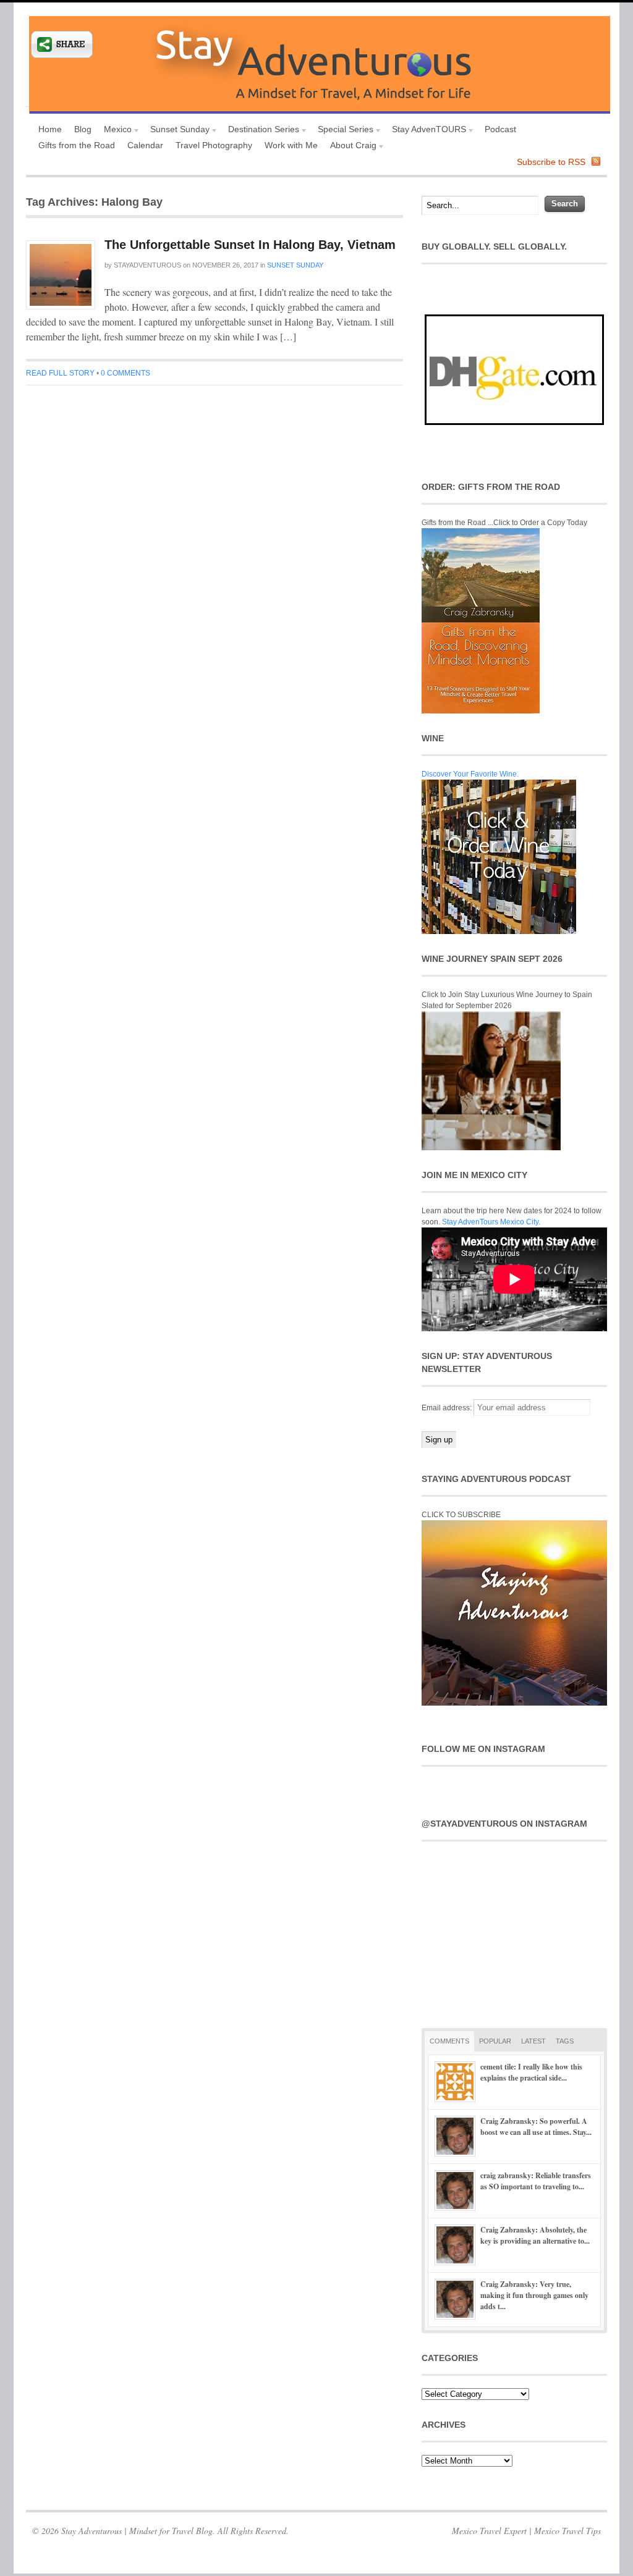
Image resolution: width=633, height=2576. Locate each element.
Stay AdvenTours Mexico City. (491, 1222)
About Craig (350, 147)
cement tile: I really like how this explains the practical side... (531, 2072)
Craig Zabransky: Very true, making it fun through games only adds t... (534, 2295)
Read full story (60, 373)
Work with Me (291, 145)
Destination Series (261, 131)
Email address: (448, 1408)
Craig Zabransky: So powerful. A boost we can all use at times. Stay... (536, 2127)
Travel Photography (214, 145)
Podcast (500, 129)
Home (50, 129)
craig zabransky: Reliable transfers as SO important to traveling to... (536, 2181)
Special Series (342, 131)
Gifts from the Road (77, 145)
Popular (495, 2041)
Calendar (145, 145)
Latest (533, 2041)
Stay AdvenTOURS (426, 131)
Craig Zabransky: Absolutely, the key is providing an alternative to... (535, 2235)
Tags (565, 2041)
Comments (449, 2041)
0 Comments (125, 373)
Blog (83, 129)
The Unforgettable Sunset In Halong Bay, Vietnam (250, 245)
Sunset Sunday (177, 131)
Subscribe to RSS (551, 162)
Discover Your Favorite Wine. (470, 774)
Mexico (115, 131)
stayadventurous (147, 265)
